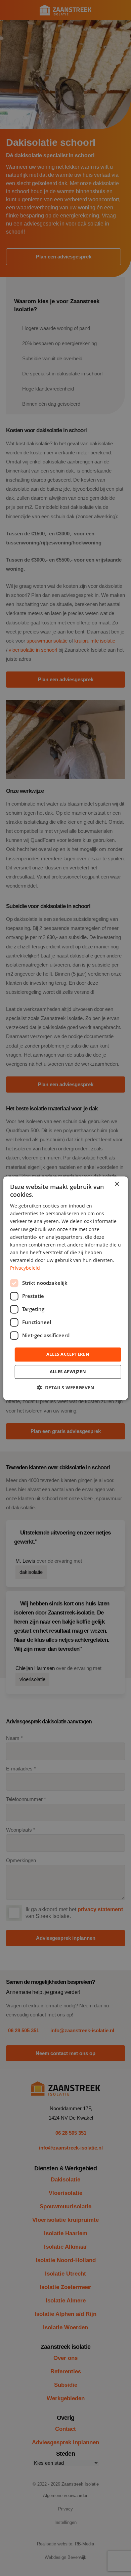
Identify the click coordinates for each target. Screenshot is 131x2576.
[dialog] (66, 1288)
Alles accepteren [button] (68, 1354)
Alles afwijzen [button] (68, 1372)
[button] (65, 1387)
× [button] (117, 1184)
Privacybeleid (25, 1268)
